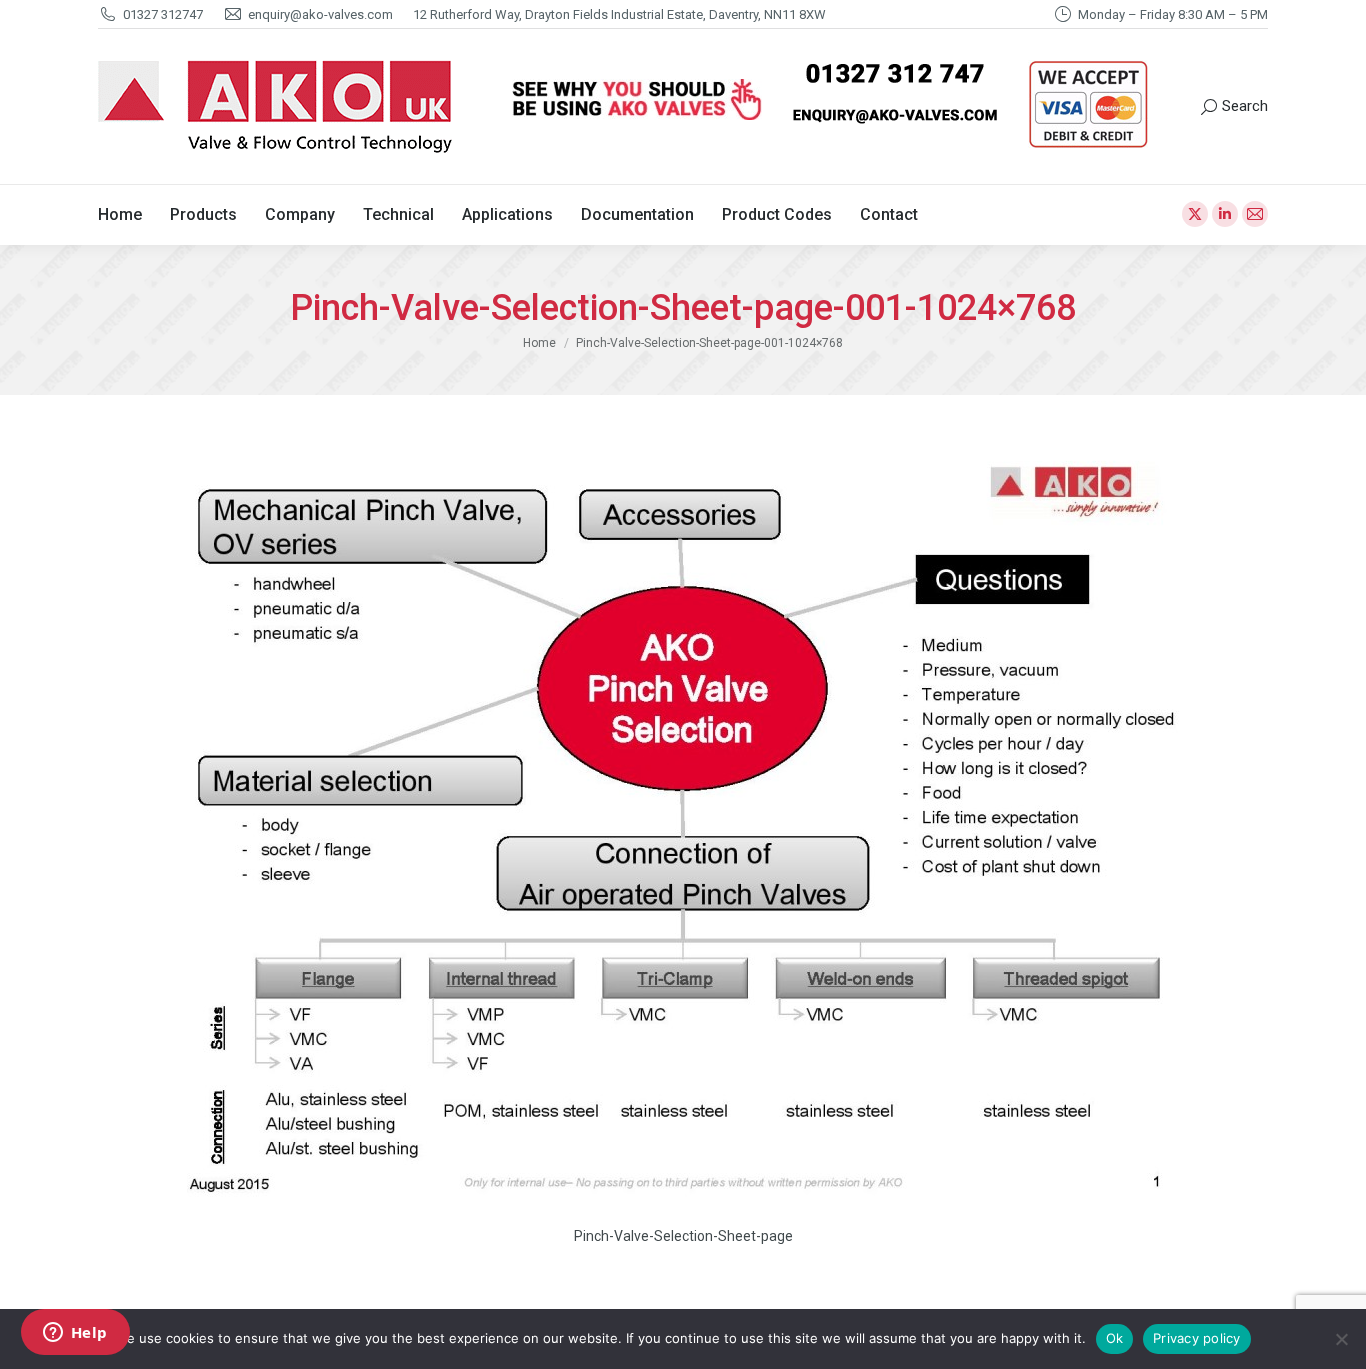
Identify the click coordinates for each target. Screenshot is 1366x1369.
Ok (1115, 1338)
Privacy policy (1197, 1338)
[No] (1341, 1339)
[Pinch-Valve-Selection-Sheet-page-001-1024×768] (683, 829)
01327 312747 (163, 14)
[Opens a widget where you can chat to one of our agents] (75, 1334)
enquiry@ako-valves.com (320, 14)
